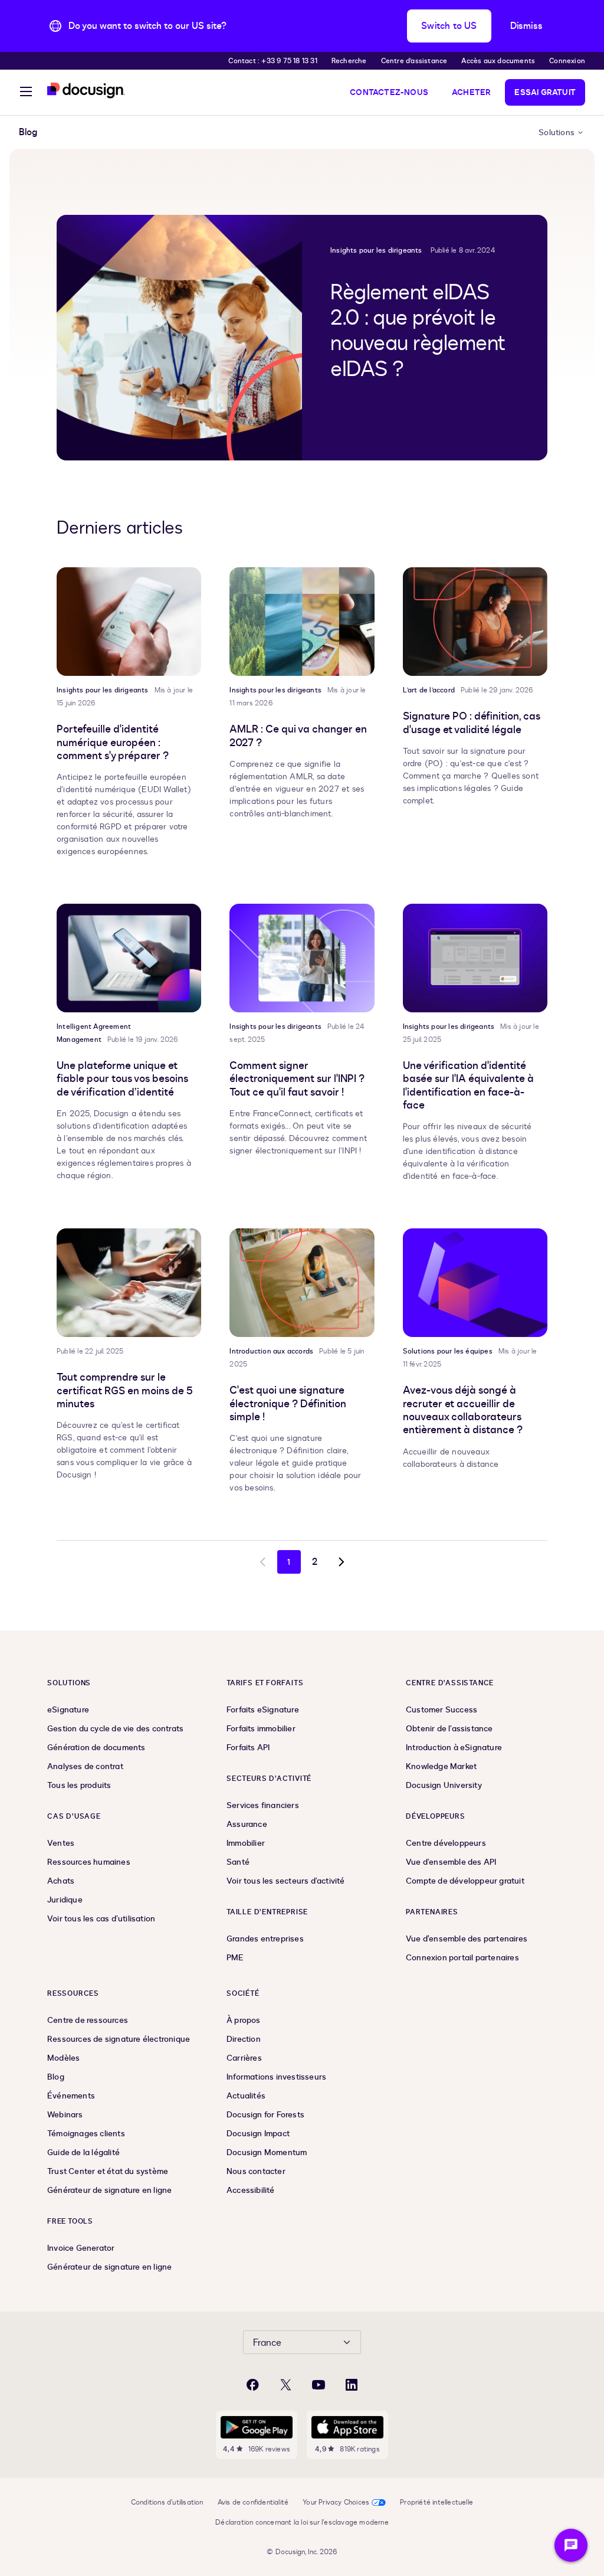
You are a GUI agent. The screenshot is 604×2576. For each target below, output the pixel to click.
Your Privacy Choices (336, 2502)
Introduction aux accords (271, 1351)
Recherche (349, 61)
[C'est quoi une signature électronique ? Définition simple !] (302, 1283)
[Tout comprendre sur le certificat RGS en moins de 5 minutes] (129, 1283)
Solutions (557, 133)
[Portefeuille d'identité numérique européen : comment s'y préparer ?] (129, 622)
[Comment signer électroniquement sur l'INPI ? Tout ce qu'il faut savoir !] (302, 958)
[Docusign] (86, 91)
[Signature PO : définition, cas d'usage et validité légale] (475, 622)
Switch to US (449, 26)
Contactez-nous (389, 92)
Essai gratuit (545, 92)
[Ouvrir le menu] (26, 93)
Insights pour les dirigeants (376, 250)
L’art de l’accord (429, 690)
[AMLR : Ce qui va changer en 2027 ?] (302, 622)
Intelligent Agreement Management (94, 1033)
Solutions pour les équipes (448, 1351)
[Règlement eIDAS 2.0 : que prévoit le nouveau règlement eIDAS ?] (179, 338)
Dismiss (526, 26)
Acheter (471, 92)
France (267, 2343)
